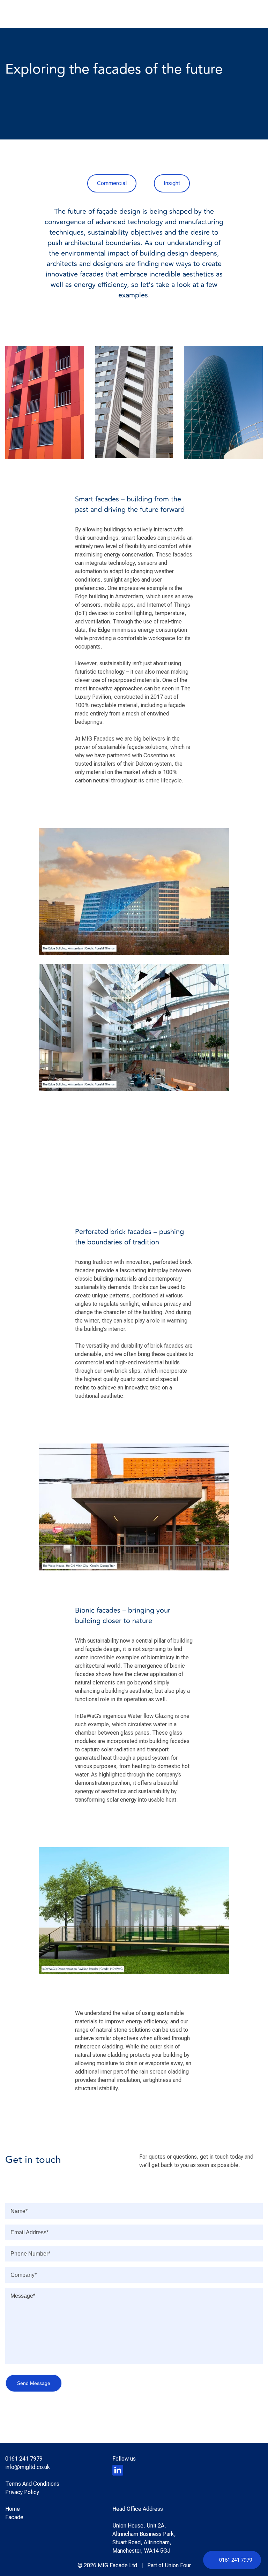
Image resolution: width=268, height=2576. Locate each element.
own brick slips (122, 1371)
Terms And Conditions (32, 2484)
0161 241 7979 (236, 2560)
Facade (14, 2517)
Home (13, 2509)
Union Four (178, 2565)
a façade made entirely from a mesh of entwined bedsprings (130, 714)
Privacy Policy (22, 2492)
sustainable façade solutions (133, 747)
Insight (172, 183)
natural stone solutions (124, 2030)
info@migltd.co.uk (28, 2467)
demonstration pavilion (102, 1783)
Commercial (112, 183)
